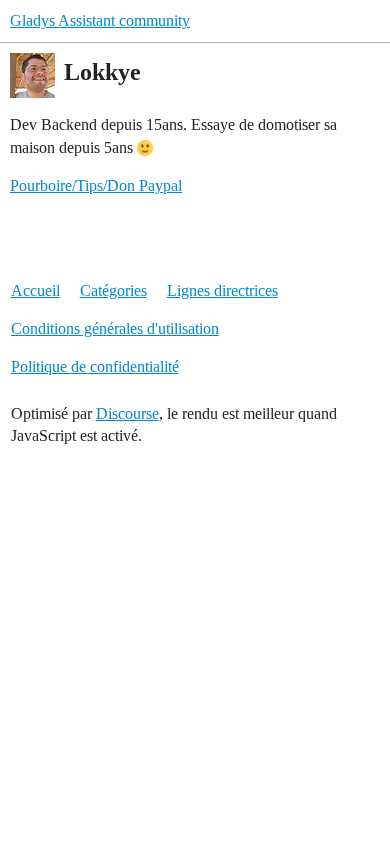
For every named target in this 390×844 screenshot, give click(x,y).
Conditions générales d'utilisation (115, 328)
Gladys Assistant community (100, 20)
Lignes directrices (222, 290)
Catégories (113, 290)
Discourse (127, 413)
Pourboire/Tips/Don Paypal (96, 185)
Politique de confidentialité (95, 366)
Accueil (35, 290)
